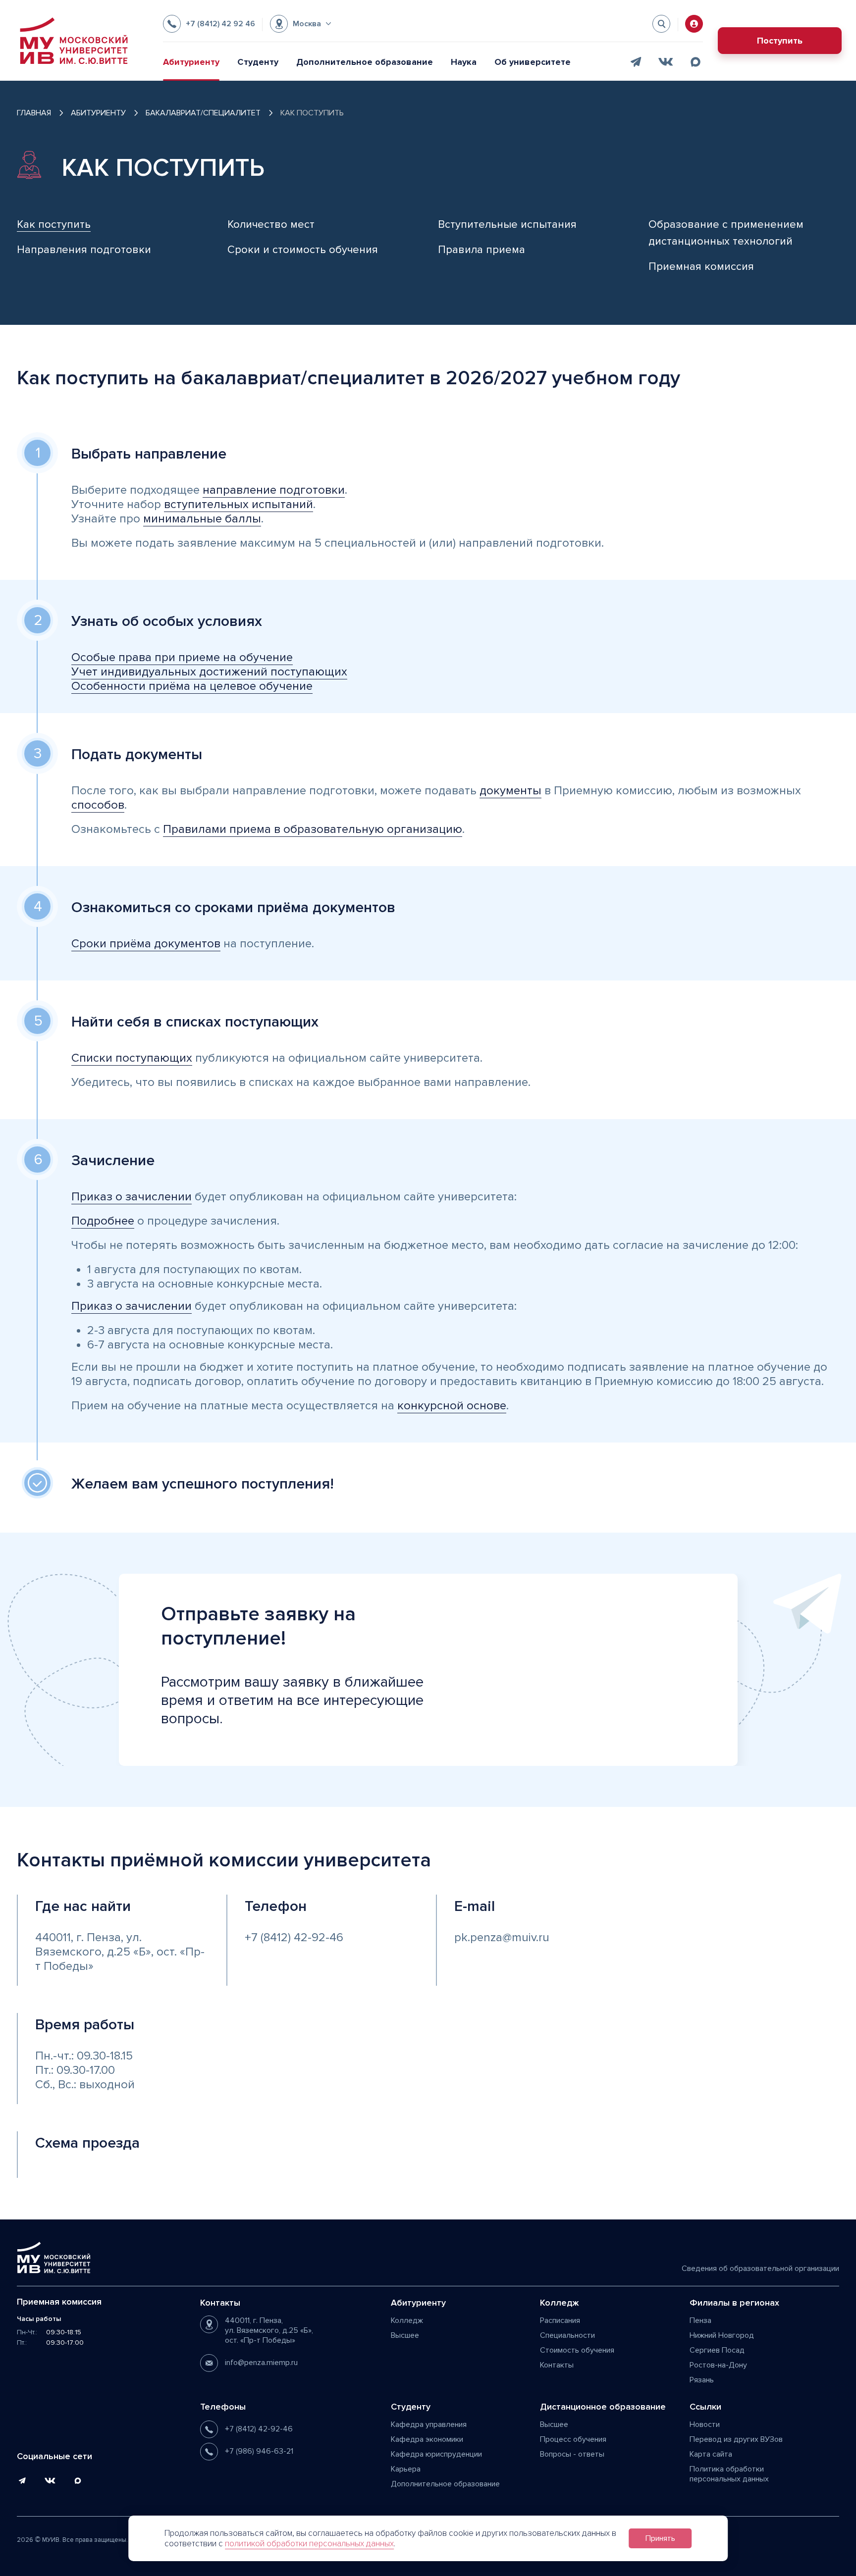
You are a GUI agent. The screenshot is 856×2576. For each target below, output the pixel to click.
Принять (660, 2538)
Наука (464, 62)
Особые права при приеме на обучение (182, 657)
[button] (300, 24)
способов (98, 805)
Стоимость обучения (577, 2350)
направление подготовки (274, 490)
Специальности (567, 2335)
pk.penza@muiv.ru (502, 1937)
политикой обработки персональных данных (309, 2544)
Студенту (258, 62)
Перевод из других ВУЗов (736, 2439)
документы (510, 791)
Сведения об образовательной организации (760, 2268)
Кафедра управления (429, 2424)
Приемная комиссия (701, 267)
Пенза (700, 2320)
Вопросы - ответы (572, 2454)
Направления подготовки (84, 250)
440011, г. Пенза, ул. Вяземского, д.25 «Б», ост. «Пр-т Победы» (120, 1952)
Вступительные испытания (507, 225)
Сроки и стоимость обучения (303, 250)
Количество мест (271, 225)
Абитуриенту (191, 62)
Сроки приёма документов (146, 944)
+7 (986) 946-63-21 (259, 2451)
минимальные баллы (202, 519)
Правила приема (481, 250)
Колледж (407, 2320)
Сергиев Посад (717, 2350)
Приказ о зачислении (132, 1197)
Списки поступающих (132, 1058)
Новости (705, 2424)
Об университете (533, 62)
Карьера (406, 2469)
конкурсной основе (452, 1406)
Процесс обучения (573, 2439)
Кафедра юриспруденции (436, 2454)
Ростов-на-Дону (718, 2365)
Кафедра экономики (427, 2439)
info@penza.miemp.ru (261, 2363)
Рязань (702, 2380)
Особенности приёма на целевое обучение (192, 686)
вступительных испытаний (239, 504)
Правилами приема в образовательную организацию (313, 829)
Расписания (560, 2320)
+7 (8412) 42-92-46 (294, 1937)
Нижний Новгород (722, 2335)
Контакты (557, 2365)
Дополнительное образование (365, 62)
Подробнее (103, 1221)
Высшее (405, 2335)
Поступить (780, 41)
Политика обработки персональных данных (729, 2474)
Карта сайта (711, 2454)
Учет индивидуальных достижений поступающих (209, 672)
